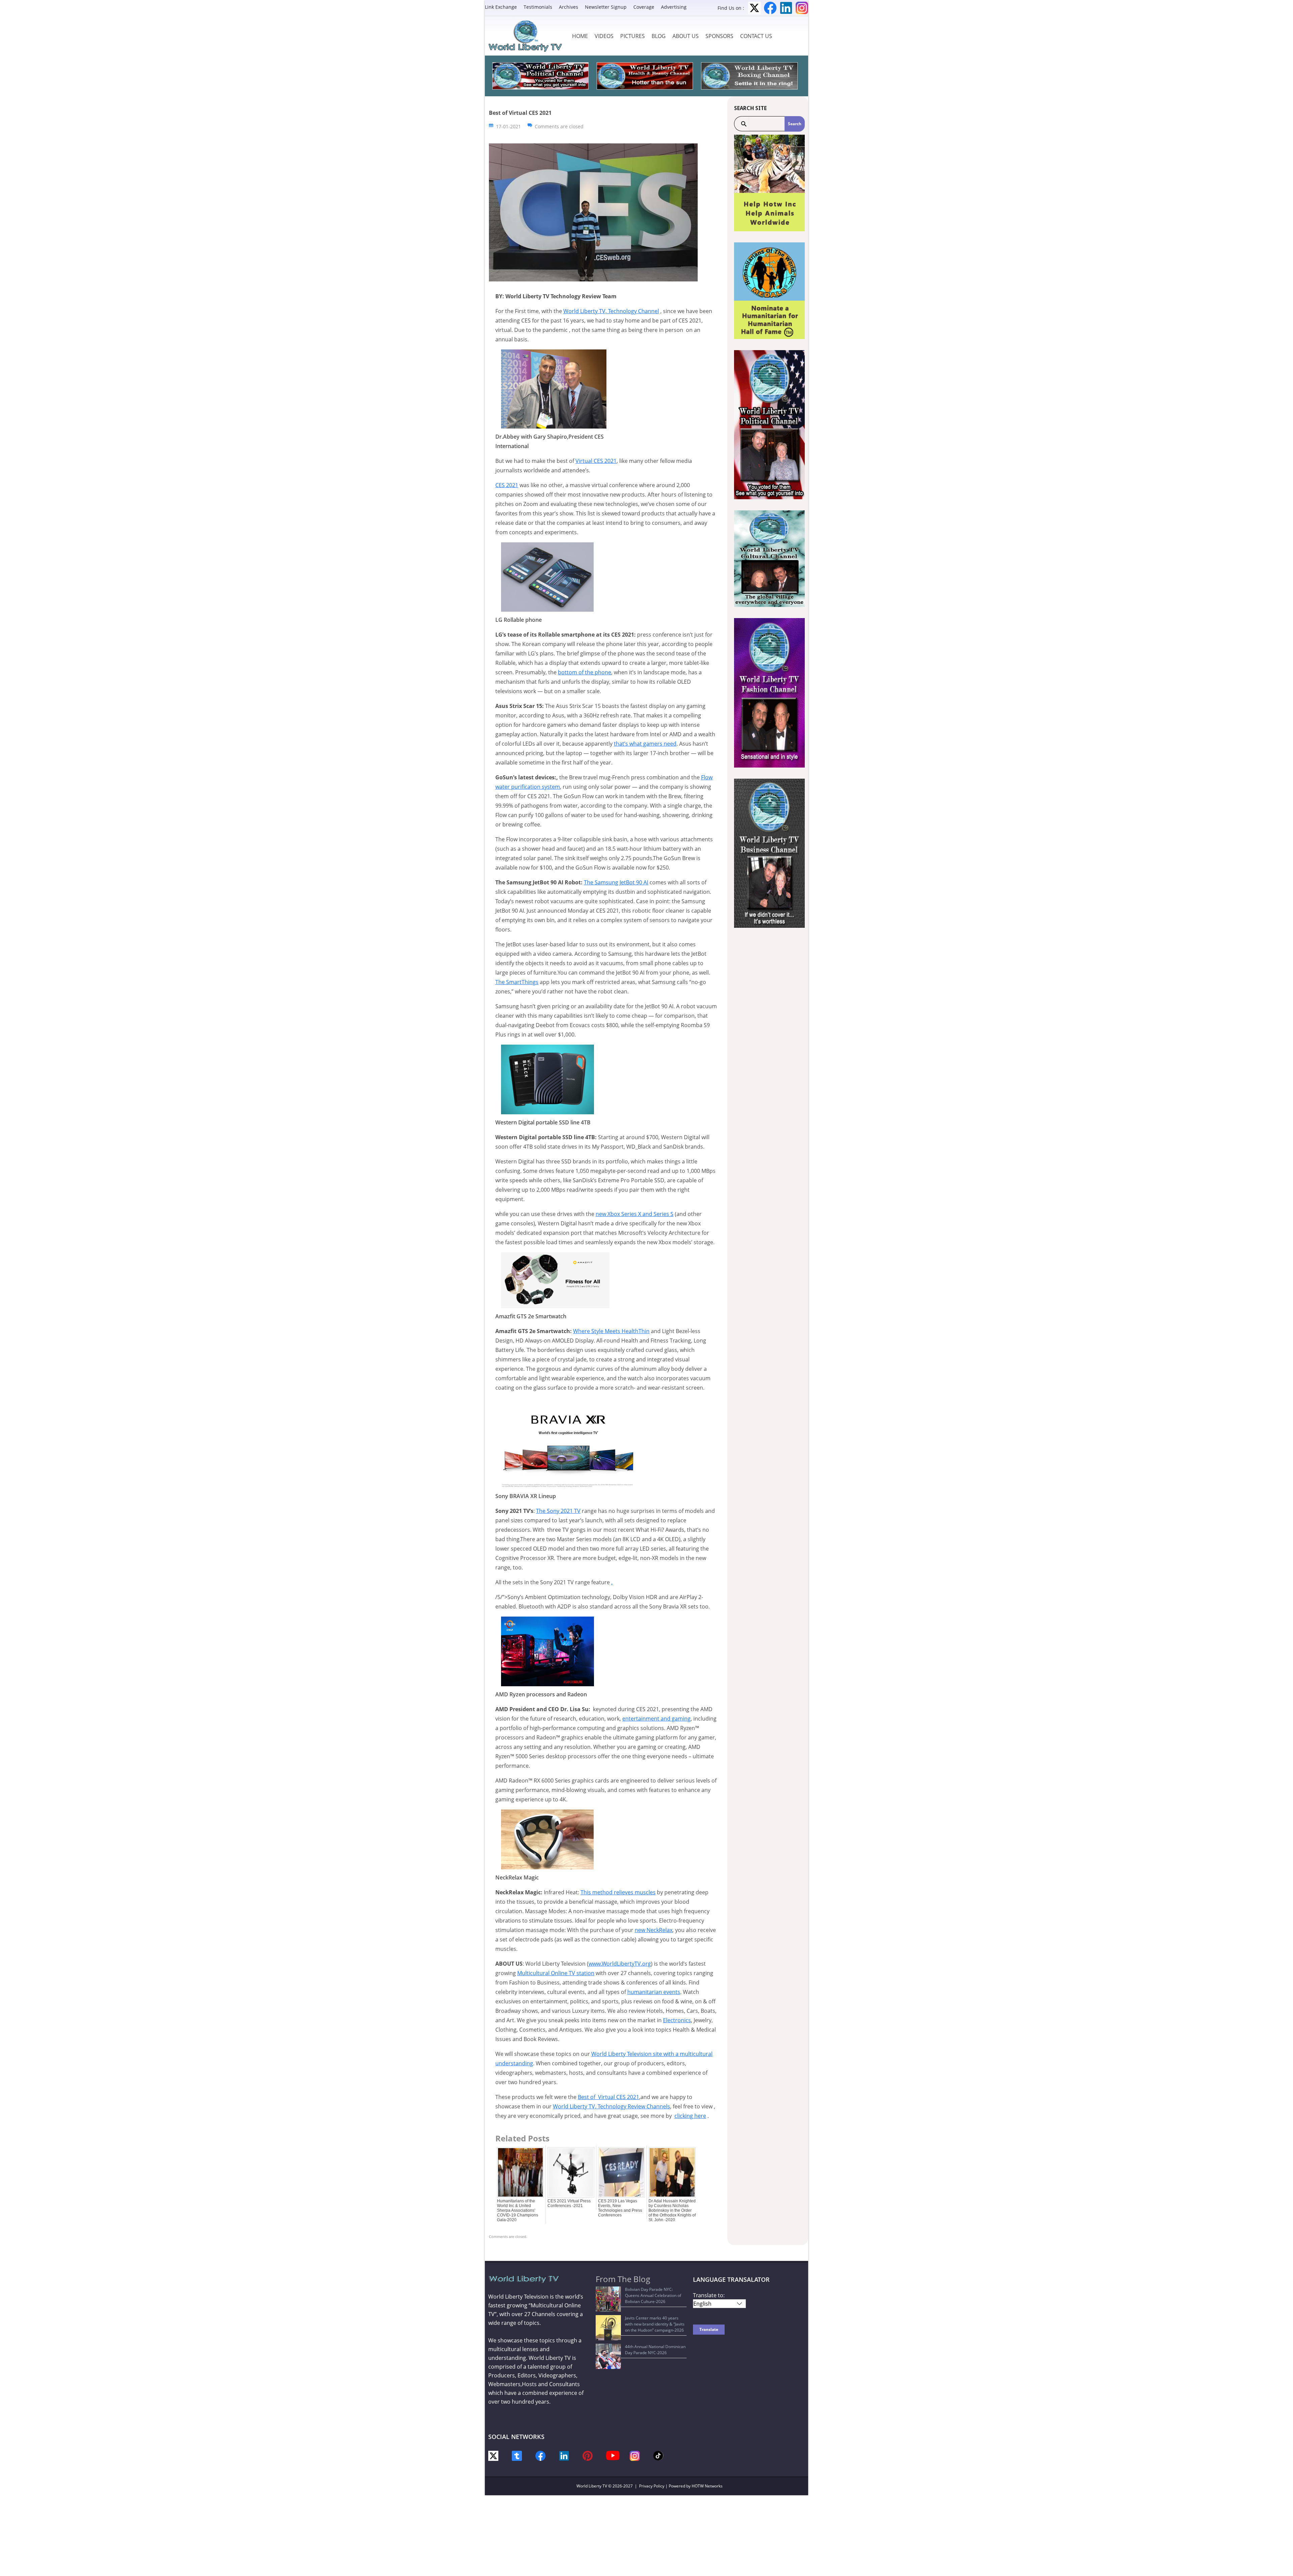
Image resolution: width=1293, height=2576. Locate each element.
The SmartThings (517, 982)
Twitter (754, 8)
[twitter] (493, 2455)
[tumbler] (517, 2455)
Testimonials (538, 7)
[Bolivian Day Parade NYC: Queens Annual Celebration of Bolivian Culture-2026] (608, 2299)
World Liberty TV (592, 2486)
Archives (569, 7)
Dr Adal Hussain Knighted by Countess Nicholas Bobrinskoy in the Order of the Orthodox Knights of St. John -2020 (672, 2210)
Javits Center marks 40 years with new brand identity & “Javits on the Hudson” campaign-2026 (655, 2324)
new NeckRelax (654, 1930)
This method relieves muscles (618, 1892)
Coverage (644, 7)
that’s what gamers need (645, 744)
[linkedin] (564, 2455)
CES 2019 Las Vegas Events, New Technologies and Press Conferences (620, 2208)
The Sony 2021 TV (558, 1511)
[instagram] (635, 2455)
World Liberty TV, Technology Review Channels (611, 2106)
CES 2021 (507, 485)
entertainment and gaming (656, 1719)
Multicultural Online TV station (556, 1973)
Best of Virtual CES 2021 (608, 2097)
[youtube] (613, 2455)
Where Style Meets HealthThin (611, 1331)
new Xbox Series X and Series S (635, 1214)
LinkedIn (786, 8)
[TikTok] (658, 2455)
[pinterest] (588, 2455)
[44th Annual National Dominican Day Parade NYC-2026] (608, 2356)
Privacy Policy (652, 2486)
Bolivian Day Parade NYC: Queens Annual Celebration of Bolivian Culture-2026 (653, 2295)
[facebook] (540, 2455)
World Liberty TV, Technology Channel (611, 311)
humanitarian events (654, 1992)
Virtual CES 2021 (596, 461)
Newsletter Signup (606, 7)
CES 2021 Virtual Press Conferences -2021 (569, 2203)
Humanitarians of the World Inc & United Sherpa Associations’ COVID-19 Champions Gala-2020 (518, 2210)
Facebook (770, 8)
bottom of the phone (585, 672)
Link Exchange (501, 7)
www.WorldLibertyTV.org (620, 1964)
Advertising (674, 7)
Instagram (802, 8)
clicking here (690, 2116)
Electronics (677, 2020)
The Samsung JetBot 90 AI (616, 882)
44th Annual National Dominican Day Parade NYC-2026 (655, 2350)
